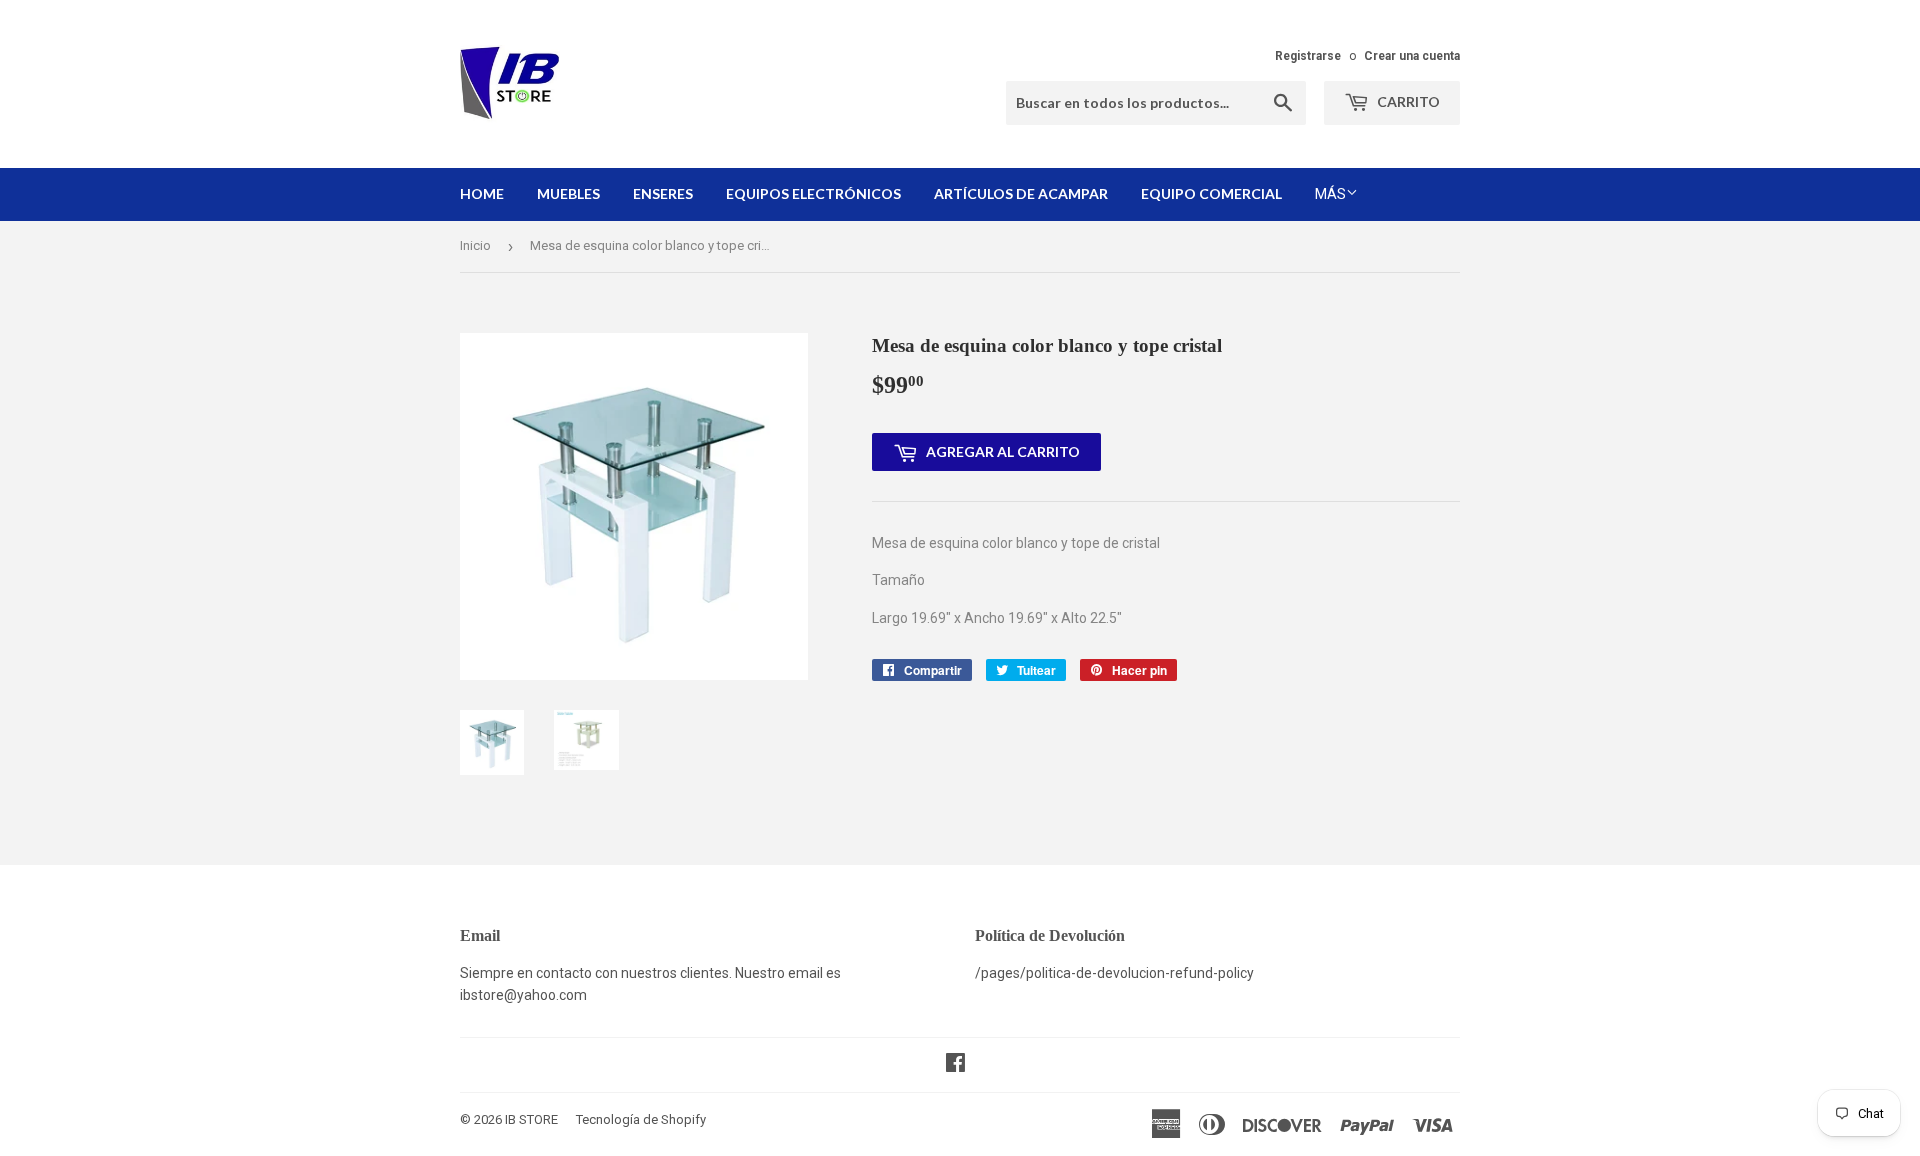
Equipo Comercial (1211, 193)
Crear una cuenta (1412, 56)
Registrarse (1308, 56)
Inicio (475, 245)
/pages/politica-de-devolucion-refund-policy (1114, 973)
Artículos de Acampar (1021, 193)
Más (1330, 194)
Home (482, 193)
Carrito (1407, 101)
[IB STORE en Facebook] (955, 1065)
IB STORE (531, 1119)
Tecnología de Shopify (641, 1119)
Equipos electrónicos (813, 193)
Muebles (568, 193)
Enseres (663, 193)
